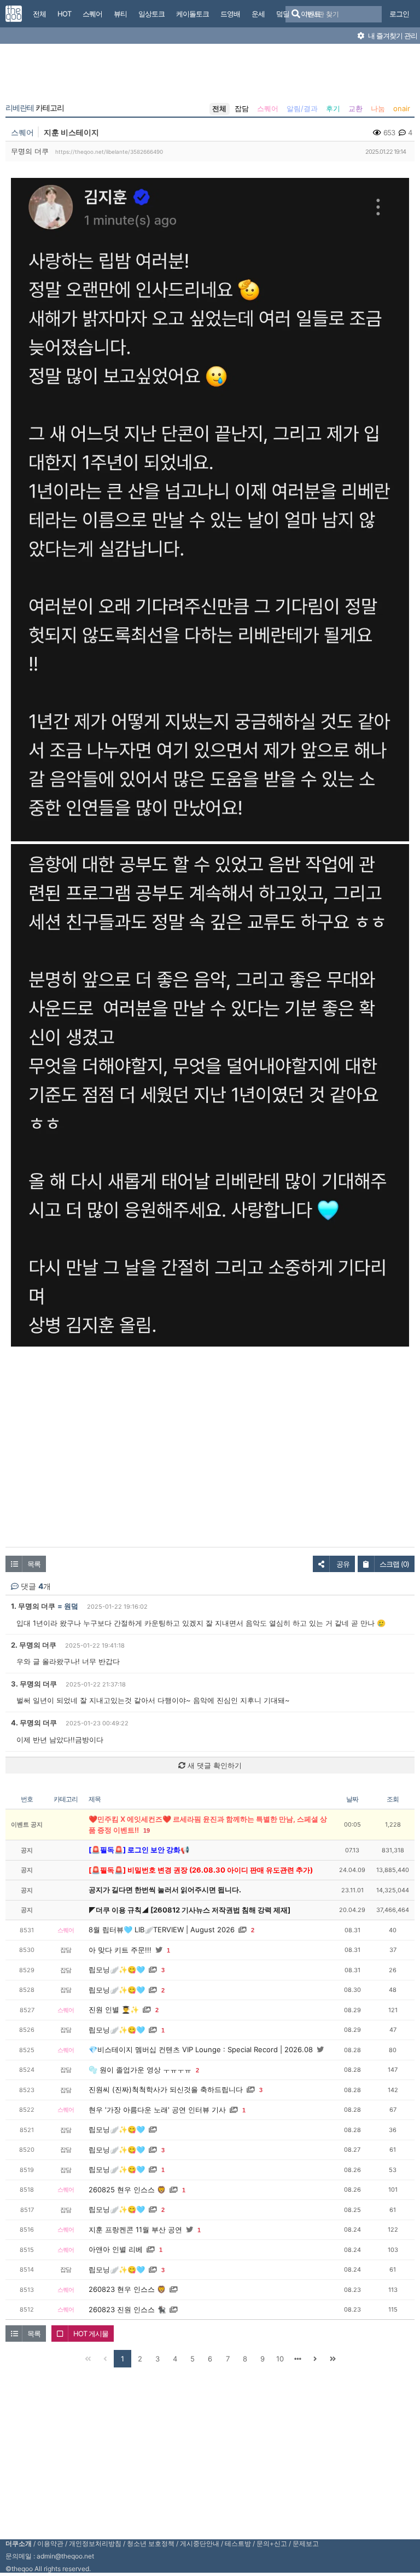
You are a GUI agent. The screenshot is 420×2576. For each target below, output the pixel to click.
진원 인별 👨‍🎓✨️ (114, 2009)
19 (147, 1830)
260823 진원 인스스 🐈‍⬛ (127, 2309)
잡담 (242, 108)
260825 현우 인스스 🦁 (127, 2190)
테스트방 (238, 2543)
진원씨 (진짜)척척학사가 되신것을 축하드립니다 (166, 2089)
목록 (34, 1564)
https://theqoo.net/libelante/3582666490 (109, 152)
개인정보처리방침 (95, 2543)
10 (280, 2359)
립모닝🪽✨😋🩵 (117, 1969)
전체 (219, 108)
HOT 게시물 (91, 2334)
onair (402, 108)
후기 (333, 108)
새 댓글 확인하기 (214, 1765)
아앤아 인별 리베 (116, 2249)
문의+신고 (272, 2543)
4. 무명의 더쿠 (34, 1723)
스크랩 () (394, 1564)
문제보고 (306, 2543)
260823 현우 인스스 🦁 (127, 2289)
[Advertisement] (210, 76)
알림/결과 (302, 108)
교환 (355, 108)
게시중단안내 (200, 2543)
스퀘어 (268, 108)
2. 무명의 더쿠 (34, 1645)
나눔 (378, 108)
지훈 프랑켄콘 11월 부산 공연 (135, 2230)
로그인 (399, 14)
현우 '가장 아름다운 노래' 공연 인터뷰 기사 (157, 2110)
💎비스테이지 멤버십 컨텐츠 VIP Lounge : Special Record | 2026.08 (201, 2049)
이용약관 (50, 2543)
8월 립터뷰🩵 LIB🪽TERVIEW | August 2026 (162, 1930)
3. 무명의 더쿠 (34, 1684)
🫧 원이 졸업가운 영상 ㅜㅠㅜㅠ (140, 2070)
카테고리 (35, 108)
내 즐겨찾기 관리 (392, 36)
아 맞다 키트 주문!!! (120, 1950)
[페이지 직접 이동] (297, 2359)
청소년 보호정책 (151, 2543)
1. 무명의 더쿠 (33, 1606)
